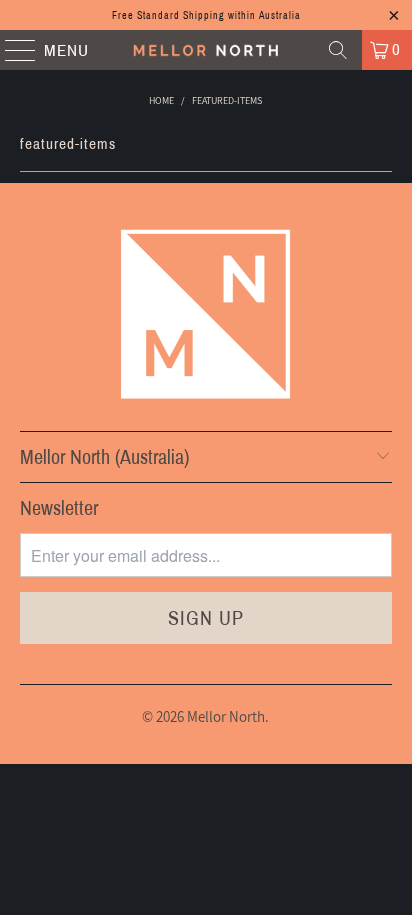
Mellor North (226, 716)
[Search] (338, 50)
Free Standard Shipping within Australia (206, 15)
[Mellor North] (206, 50)
